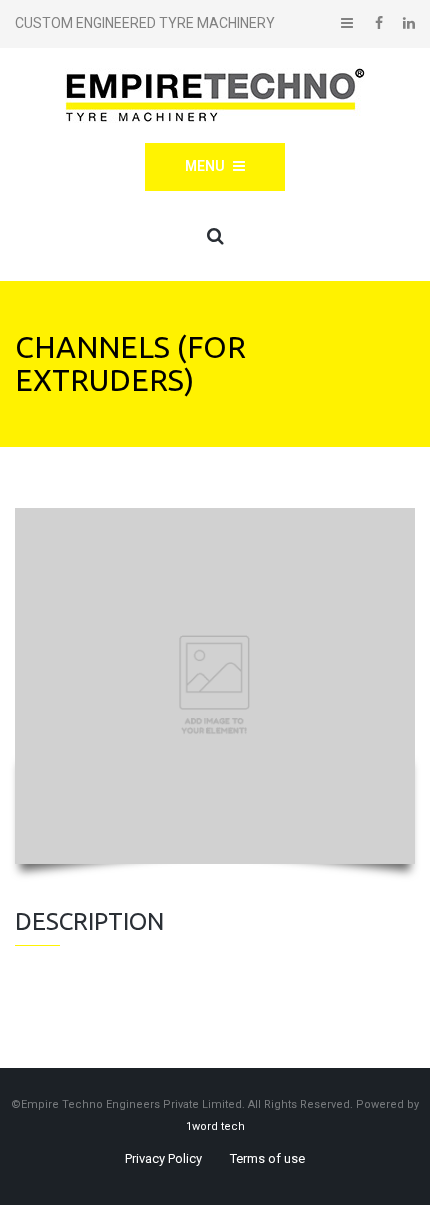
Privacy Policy (163, 1158)
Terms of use (267, 1158)
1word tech (215, 1126)
